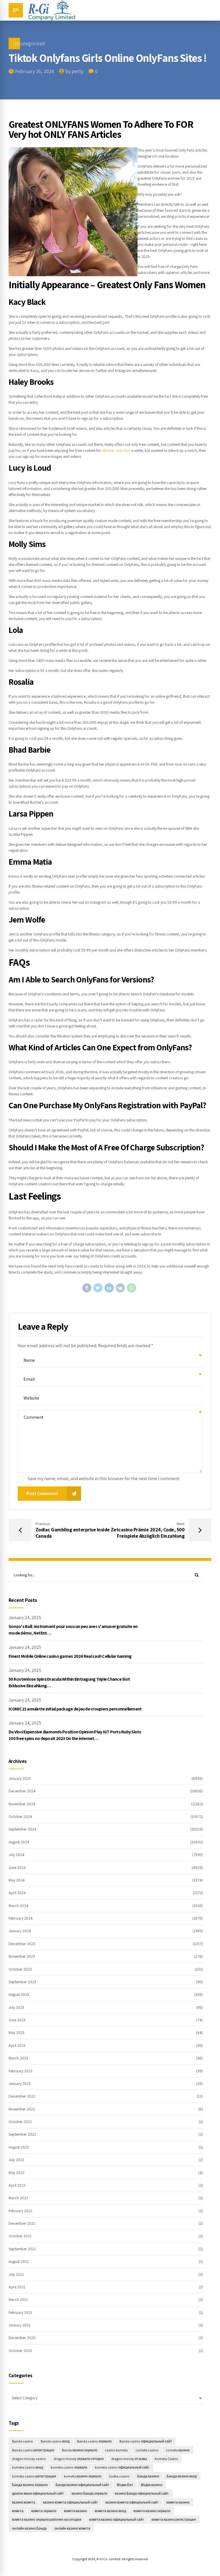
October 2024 (20, 1816)
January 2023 (20, 2083)
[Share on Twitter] (98, 1288)
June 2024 (17, 1867)
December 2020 (22, 2338)
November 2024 (22, 1804)
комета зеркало (44, 2511)
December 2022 (22, 2096)
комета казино (75, 2511)
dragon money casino (29, 2459)
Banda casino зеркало (94, 2441)
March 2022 (18, 2198)
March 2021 (18, 2300)
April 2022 (17, 2185)
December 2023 (22, 1944)
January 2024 (20, 1931)
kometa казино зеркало (83, 2476)
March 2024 (18, 1906)
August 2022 (19, 2147)
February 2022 (20, 2211)
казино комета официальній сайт (132, 2502)
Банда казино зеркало (30, 2485)
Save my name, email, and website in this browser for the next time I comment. (104, 1479)
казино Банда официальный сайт (142, 2493)
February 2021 (20, 2312)
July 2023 (16, 2007)
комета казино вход (110, 2511)
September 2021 (22, 2249)
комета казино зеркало (152, 2511)
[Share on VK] (120, 1288)
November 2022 (22, 2109)
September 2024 (22, 1829)
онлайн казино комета (72, 2528)
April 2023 (17, 2045)
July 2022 (16, 2160)
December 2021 (22, 2223)
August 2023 (19, 1994)
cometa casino (147, 2450)
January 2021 (19, 2325)
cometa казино (178, 2450)
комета (18, 2511)
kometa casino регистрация (34, 2476)
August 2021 (19, 2261)
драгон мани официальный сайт (38, 2493)
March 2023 (18, 2058)
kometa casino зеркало (69, 2467)
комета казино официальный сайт (117, 2519)
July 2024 (16, 1855)
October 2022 (20, 2122)
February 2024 (21, 1918)
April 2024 (17, 1893)
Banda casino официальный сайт (146, 2441)
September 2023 (22, 1982)
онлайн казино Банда (29, 2528)
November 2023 (22, 1956)
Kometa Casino (166, 2459)
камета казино (178, 2502)
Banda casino (22, 2441)
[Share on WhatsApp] (131, 1288)
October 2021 (20, 2236)
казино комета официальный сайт (70, 2502)
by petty (74, 71)
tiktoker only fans (116, 450)
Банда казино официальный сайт (82, 2485)
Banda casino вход (55, 2441)
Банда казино (148, 2476)
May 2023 (16, 2032)
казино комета (24, 2502)
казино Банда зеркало (90, 2493)
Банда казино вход (182, 2476)
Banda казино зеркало (80, 2450)
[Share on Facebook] (87, 1288)
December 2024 (22, 1791)
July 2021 (16, 2274)
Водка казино (152, 2485)
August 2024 (19, 1842)
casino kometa (116, 2450)
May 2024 (17, 1880)
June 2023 (17, 2020)
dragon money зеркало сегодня (79, 2459)
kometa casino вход (27, 2467)
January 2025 (20, 1778)
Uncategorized (29, 43)
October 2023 (20, 1969)
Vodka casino (119, 2476)
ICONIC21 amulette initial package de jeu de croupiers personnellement (75, 1709)
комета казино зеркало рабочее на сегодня (47, 2519)
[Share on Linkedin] (109, 1288)
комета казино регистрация (174, 2519)
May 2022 (16, 2173)
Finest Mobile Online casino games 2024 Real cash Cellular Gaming (70, 1656)
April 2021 (17, 2287)
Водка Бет (125, 2485)
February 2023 (20, 2071)
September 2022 (22, 2134)
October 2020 (20, 2351)
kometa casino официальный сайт (122, 2467)
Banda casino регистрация (33, 2450)
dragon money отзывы (129, 2459)
